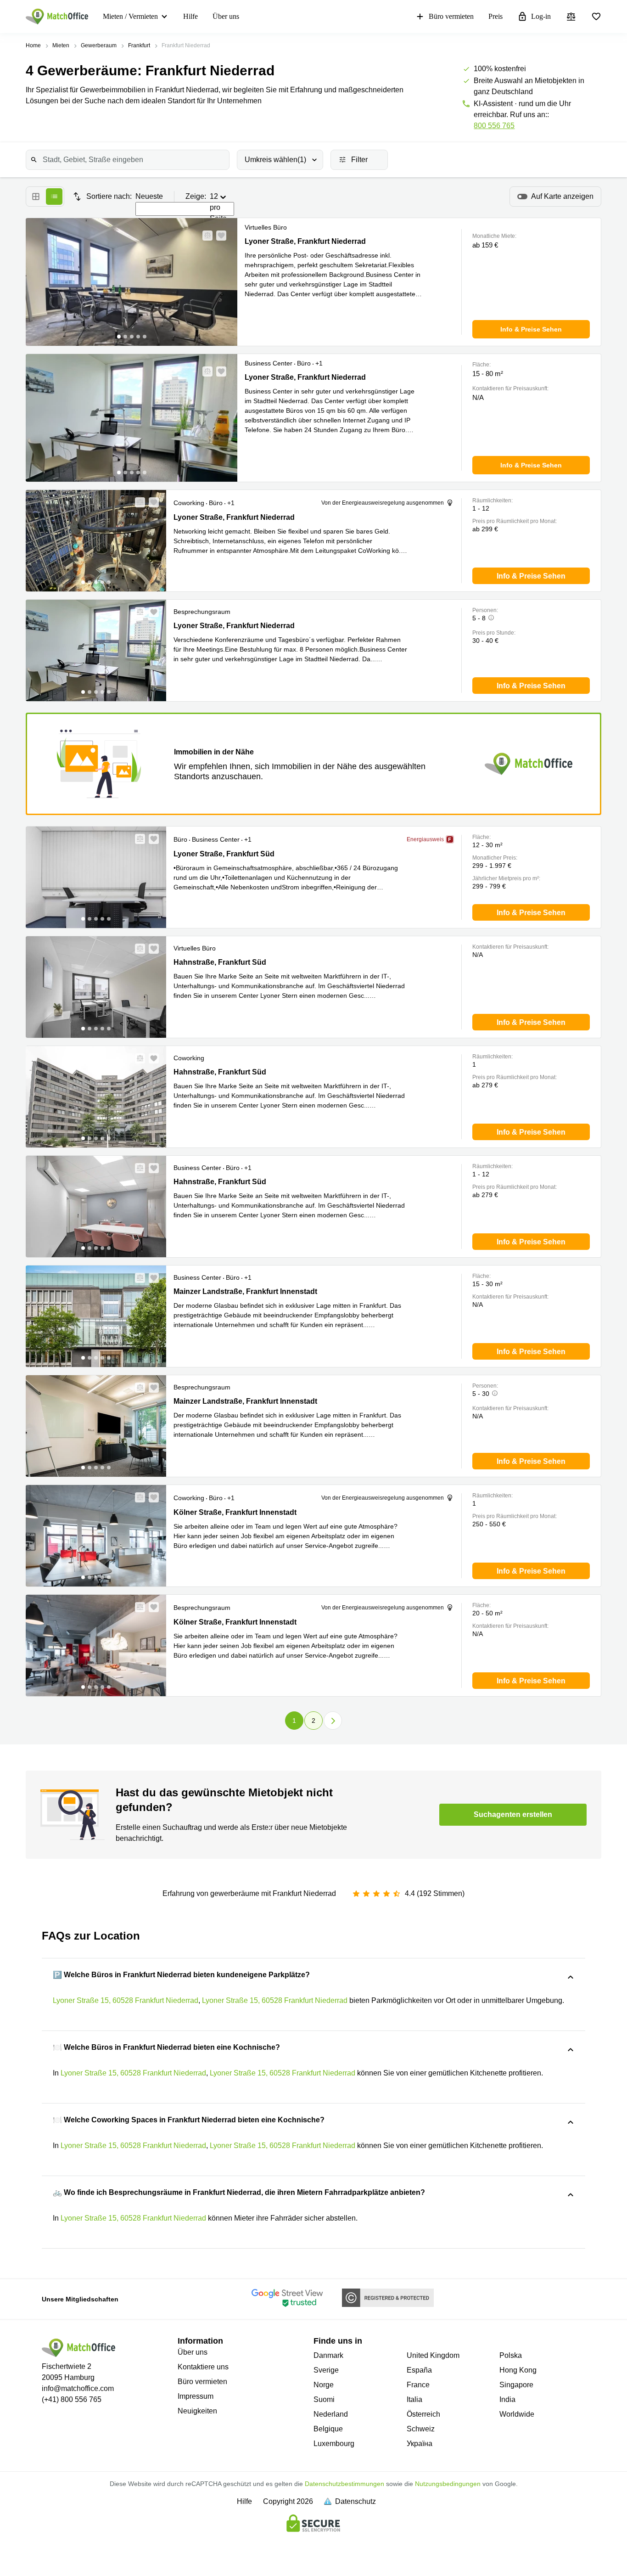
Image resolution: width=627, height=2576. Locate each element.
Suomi (324, 2399)
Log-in (541, 16)
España (419, 2370)
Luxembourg (334, 2444)
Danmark (328, 2355)
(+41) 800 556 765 (72, 2399)
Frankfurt (139, 45)
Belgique (328, 2429)
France (418, 2385)
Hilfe (190, 16)
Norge (324, 2385)
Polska (511, 2355)
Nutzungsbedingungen (448, 2484)
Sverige (326, 2370)
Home (33, 45)
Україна (420, 2444)
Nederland (331, 2414)
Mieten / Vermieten (130, 16)
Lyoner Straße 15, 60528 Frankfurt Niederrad (126, 2000)
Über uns (226, 16)
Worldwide (517, 2414)
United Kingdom (433, 2355)
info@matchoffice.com (78, 2388)
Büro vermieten (451, 16)
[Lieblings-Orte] (596, 17)
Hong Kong (518, 2370)
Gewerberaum (99, 45)
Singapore (516, 2385)
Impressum (196, 2396)
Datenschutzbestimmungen (344, 2484)
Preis (495, 16)
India (507, 2399)
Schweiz (421, 2429)
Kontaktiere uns (203, 2367)
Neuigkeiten (197, 2411)
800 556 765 (494, 126)
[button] (205, 236)
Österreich (423, 2414)
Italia (414, 2399)
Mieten (61, 45)
